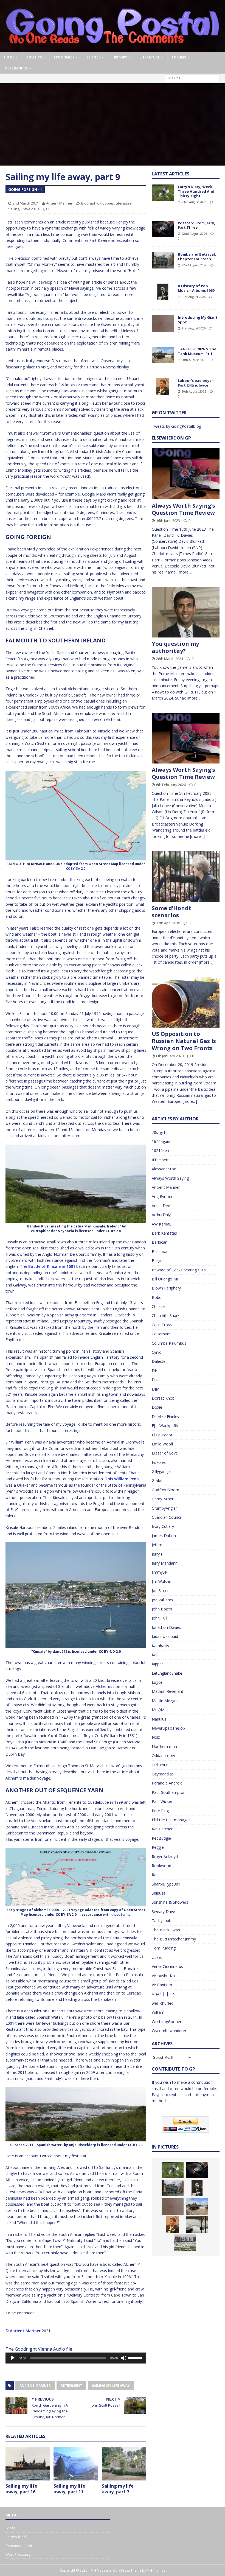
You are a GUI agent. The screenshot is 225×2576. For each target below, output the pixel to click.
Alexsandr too (164, 1169)
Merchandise (16, 68)
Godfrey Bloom (165, 1490)
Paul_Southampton (169, 1792)
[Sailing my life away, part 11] (76, 2464)
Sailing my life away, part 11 (69, 2489)
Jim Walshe (161, 1581)
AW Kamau (162, 1224)
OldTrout (160, 1765)
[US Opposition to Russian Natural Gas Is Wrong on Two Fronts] (186, 1002)
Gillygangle (161, 1471)
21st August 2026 (194, 297)
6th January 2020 (170, 1056)
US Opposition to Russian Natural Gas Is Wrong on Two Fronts (184, 1041)
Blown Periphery (166, 1288)
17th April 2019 (168, 923)
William (158, 2012)
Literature (150, 57)
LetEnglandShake (167, 1673)
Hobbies (107, 203)
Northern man (164, 1746)
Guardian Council (167, 1517)
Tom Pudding (164, 1948)
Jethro (157, 1545)
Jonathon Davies (166, 1627)
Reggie (158, 1847)
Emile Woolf (162, 1444)
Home (9, 57)
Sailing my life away (111, 2386)
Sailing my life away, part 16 (21, 2489)
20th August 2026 (194, 360)
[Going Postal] (113, 49)
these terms (121, 1914)
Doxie (157, 1407)
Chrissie (159, 1306)
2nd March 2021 (26, 203)
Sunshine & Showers (170, 1902)
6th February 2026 (171, 785)
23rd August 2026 (194, 202)
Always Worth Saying (170, 1178)
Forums (179, 57)
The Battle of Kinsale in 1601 (47, 1266)
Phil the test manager (171, 1820)
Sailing (14, 209)
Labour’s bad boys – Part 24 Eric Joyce (196, 383)
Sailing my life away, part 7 (118, 2489)
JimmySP (160, 1572)
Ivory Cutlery (163, 1526)
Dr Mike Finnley (165, 1416)
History (120, 57)
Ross (156, 1875)
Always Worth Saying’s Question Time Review (183, 509)
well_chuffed (163, 2003)
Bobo (157, 1297)
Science (93, 57)
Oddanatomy (163, 1756)
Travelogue (30, 209)
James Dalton (164, 1536)
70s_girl (158, 1132)
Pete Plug (160, 1811)
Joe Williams (162, 1600)
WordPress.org (18, 2554)
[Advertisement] (113, 124)
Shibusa (159, 1893)
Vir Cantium (162, 1985)
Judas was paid (165, 1636)
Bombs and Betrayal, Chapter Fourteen (197, 257)
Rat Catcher (162, 1829)
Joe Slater (160, 1591)
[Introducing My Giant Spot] (163, 323)
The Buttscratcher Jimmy (174, 1939)
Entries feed (16, 2537)
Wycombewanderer (169, 2031)
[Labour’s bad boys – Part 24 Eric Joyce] (163, 387)
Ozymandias (163, 1774)
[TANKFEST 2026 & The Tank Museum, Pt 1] (163, 355)
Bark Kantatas (164, 1233)
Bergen (158, 1261)
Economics (64, 57)
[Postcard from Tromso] (197, 2225)
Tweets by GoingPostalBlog (176, 426)
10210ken (160, 1150)
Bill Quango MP (166, 1279)
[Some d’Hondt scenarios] (186, 876)
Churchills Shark (166, 1315)
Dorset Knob (163, 1398)
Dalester (159, 1361)
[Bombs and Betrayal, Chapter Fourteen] (163, 260)
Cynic (156, 1352)
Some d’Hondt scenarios (171, 912)
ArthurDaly (161, 1215)
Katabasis (160, 1646)
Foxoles (159, 1462)
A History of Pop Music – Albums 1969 (196, 288)
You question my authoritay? (175, 647)
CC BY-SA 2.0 (76, 869)
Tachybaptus (163, 1921)
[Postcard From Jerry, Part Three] (163, 229)
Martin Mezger (165, 1701)
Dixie (156, 1380)
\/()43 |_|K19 (164, 1994)
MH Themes (156, 2570)
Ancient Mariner (59, 203)
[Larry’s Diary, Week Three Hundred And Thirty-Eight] (163, 193)
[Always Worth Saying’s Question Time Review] (186, 474)
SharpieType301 (166, 1884)
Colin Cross (162, 1325)
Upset (157, 1957)
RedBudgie (161, 1838)
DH (155, 1371)
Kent (156, 1655)
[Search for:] (192, 78)
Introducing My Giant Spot (198, 320)
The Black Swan (166, 1930)
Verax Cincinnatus (167, 1966)
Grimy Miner (163, 1499)
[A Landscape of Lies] (185, 2243)
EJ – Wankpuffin (166, 1426)
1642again (161, 1141)
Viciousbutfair (164, 1976)
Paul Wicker (162, 1801)
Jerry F (157, 1554)
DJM (156, 1389)
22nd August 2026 (194, 233)
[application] (76, 2358)
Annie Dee (161, 1206)
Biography (90, 203)
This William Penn (122, 1479)
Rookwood (161, 1866)
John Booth (162, 1609)
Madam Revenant (168, 1691)
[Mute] (124, 2358)
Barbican (160, 1242)
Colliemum (161, 1334)
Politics (34, 57)
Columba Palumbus (169, 1343)
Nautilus (159, 1719)
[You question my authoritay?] (186, 612)
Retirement (71, 2386)
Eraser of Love (165, 1453)
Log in (10, 2528)
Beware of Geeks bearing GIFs (179, 1270)
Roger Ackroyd (165, 1857)
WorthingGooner (167, 2022)
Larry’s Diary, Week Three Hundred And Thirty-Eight (196, 191)
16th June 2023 (168, 521)
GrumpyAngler (164, 1508)
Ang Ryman (162, 1196)
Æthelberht (161, 1160)
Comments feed (19, 2546)
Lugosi (158, 1682)
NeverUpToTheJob (168, 1728)
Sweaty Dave (163, 1911)
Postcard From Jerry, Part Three (196, 225)
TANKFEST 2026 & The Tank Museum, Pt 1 (197, 351)
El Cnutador (162, 1435)
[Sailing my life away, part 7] (124, 2464)
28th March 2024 (170, 659)
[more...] (185, 572)
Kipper (157, 1664)
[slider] (136, 2357)
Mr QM (158, 1710)
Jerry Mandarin (165, 1563)
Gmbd (157, 1480)
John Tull (159, 1618)
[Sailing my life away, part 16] (28, 2464)
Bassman (160, 1251)
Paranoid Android (167, 1783)
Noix (156, 1737)
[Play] (13, 2358)
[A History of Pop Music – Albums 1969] (163, 292)
